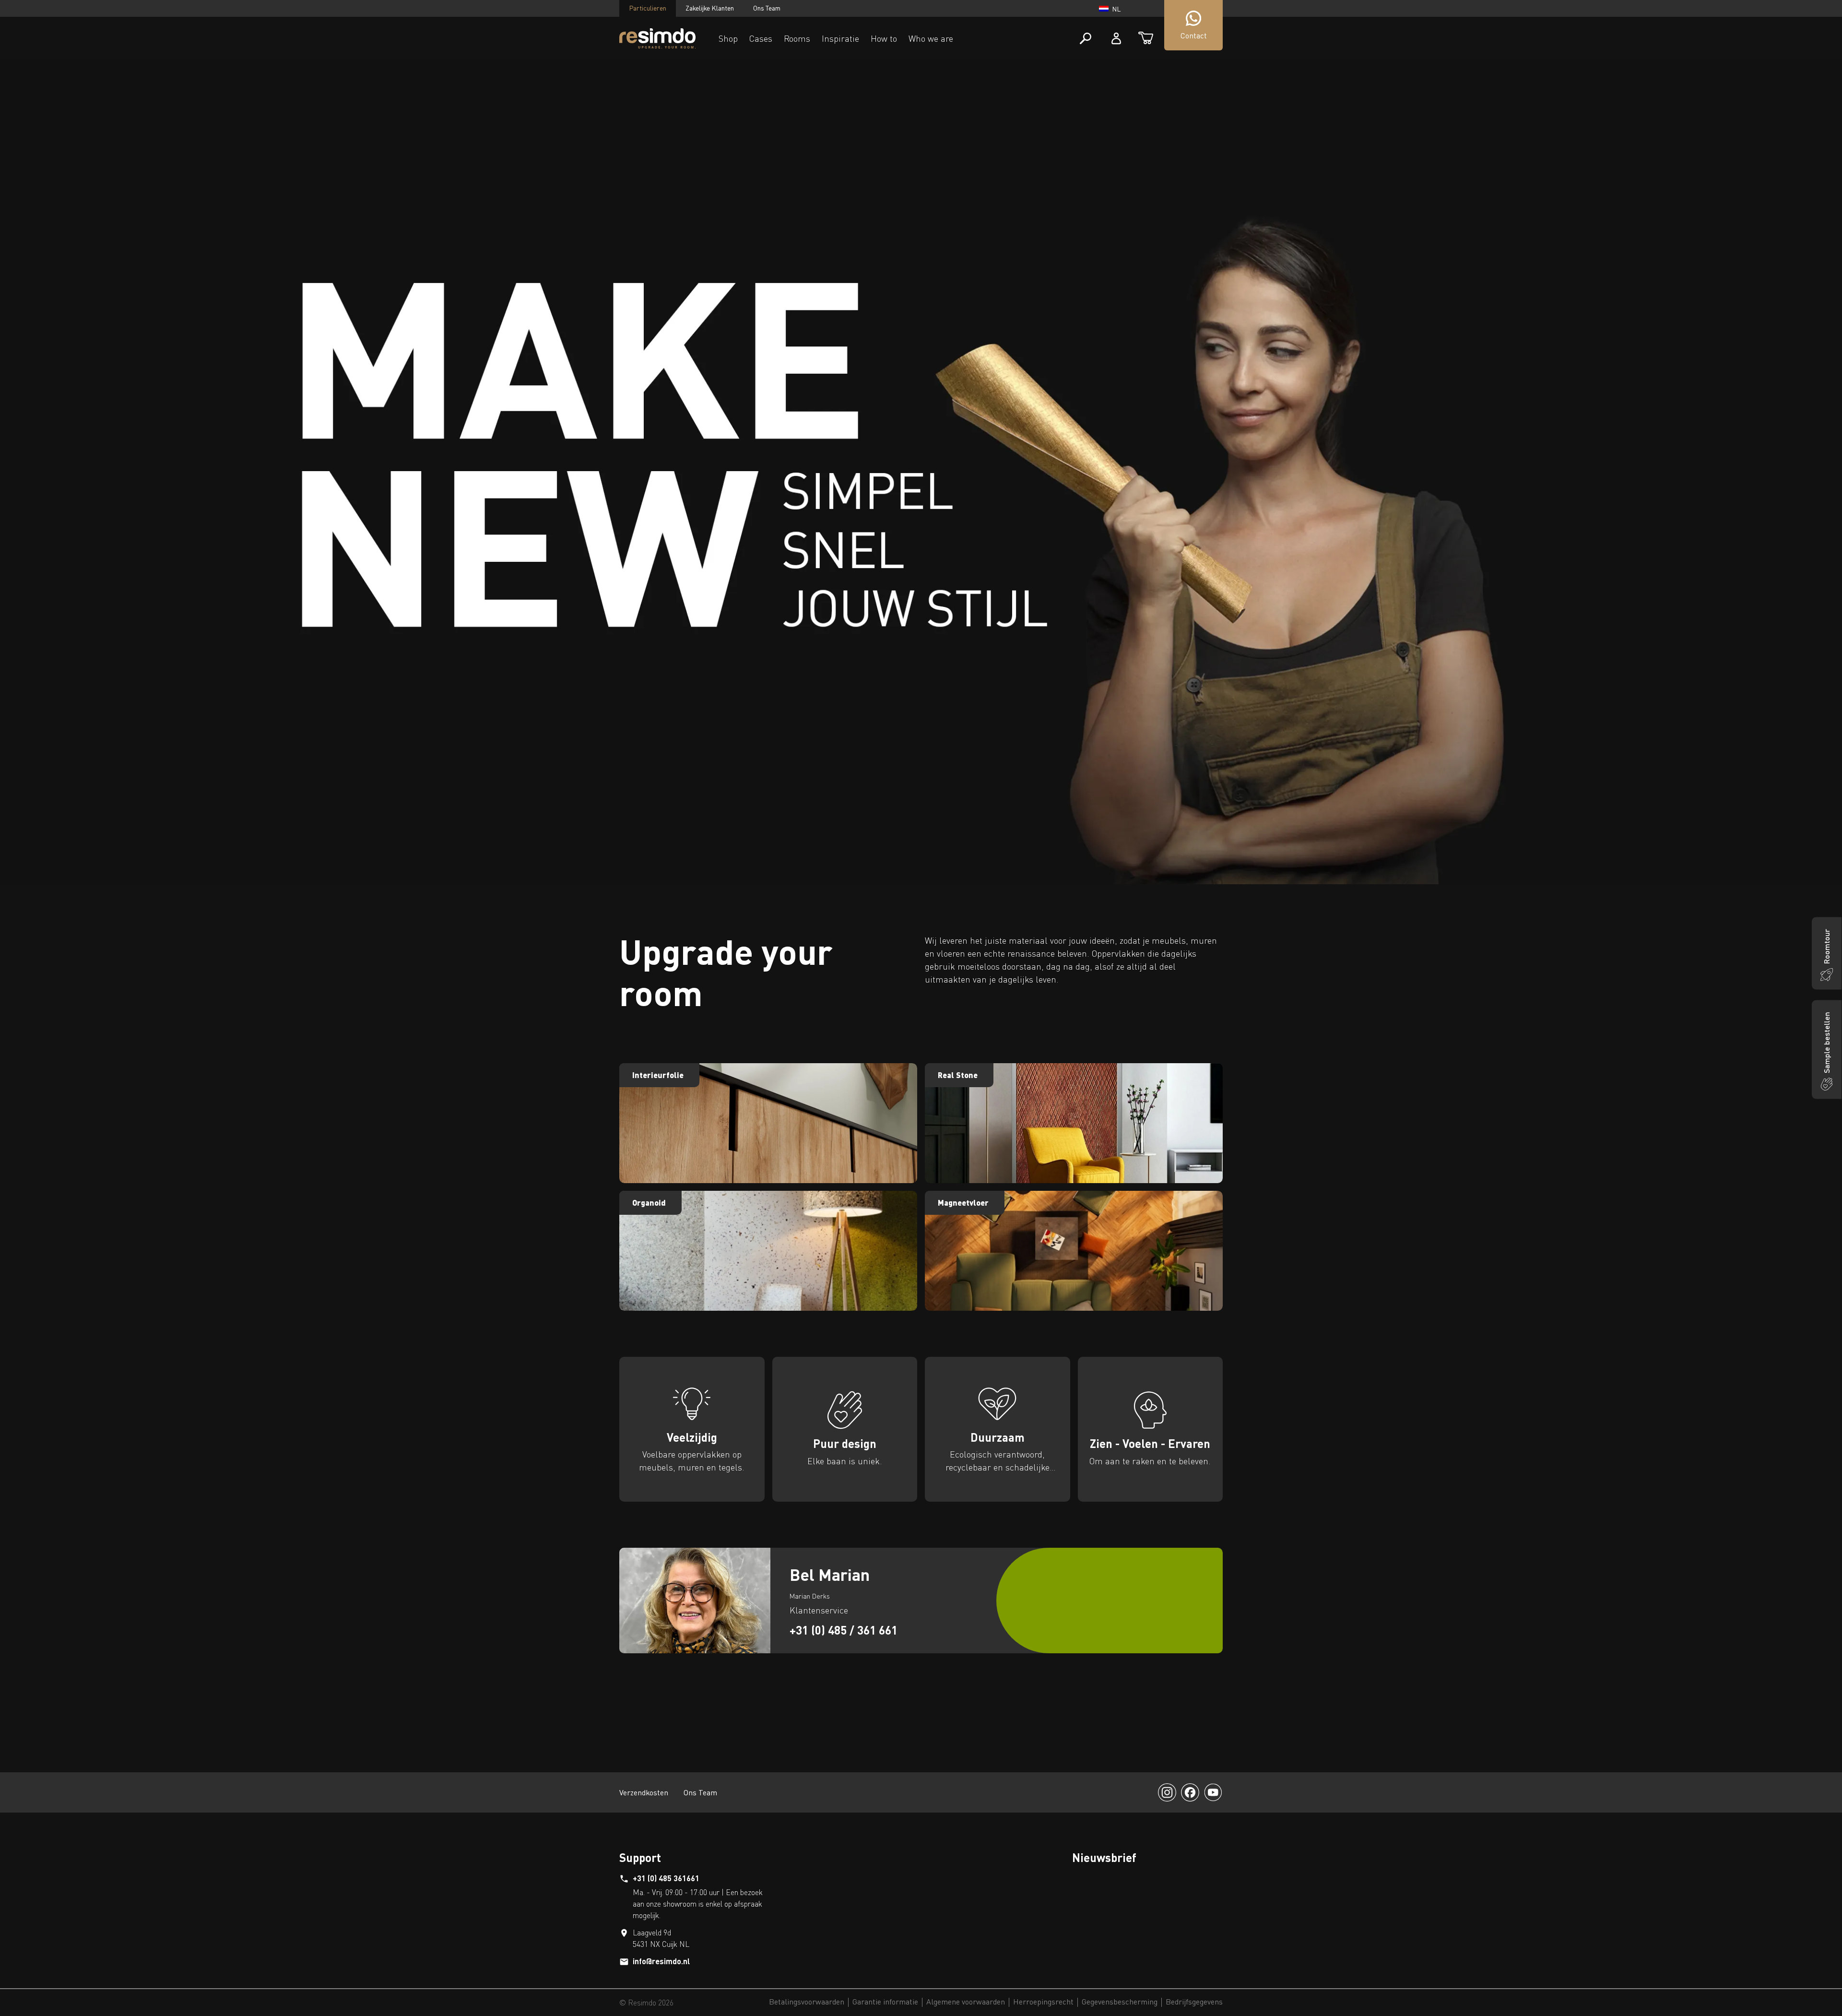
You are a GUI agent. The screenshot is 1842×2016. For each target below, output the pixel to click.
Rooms (797, 38)
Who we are (931, 38)
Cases (761, 38)
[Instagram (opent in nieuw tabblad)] (1167, 1792)
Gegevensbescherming (1120, 2002)
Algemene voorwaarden (966, 2002)
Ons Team (767, 8)
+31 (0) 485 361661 (666, 1878)
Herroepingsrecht (1043, 2002)
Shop (728, 38)
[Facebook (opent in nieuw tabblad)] (1190, 1792)
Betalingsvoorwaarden (807, 2002)
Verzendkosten (644, 1792)
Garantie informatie (885, 2002)
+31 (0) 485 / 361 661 (844, 1630)
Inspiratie (840, 38)
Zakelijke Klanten (710, 8)
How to (884, 38)
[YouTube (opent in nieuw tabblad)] (1213, 1792)
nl (1116, 9)
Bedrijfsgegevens (1194, 2002)
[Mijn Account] (1116, 38)
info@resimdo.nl (661, 1961)
